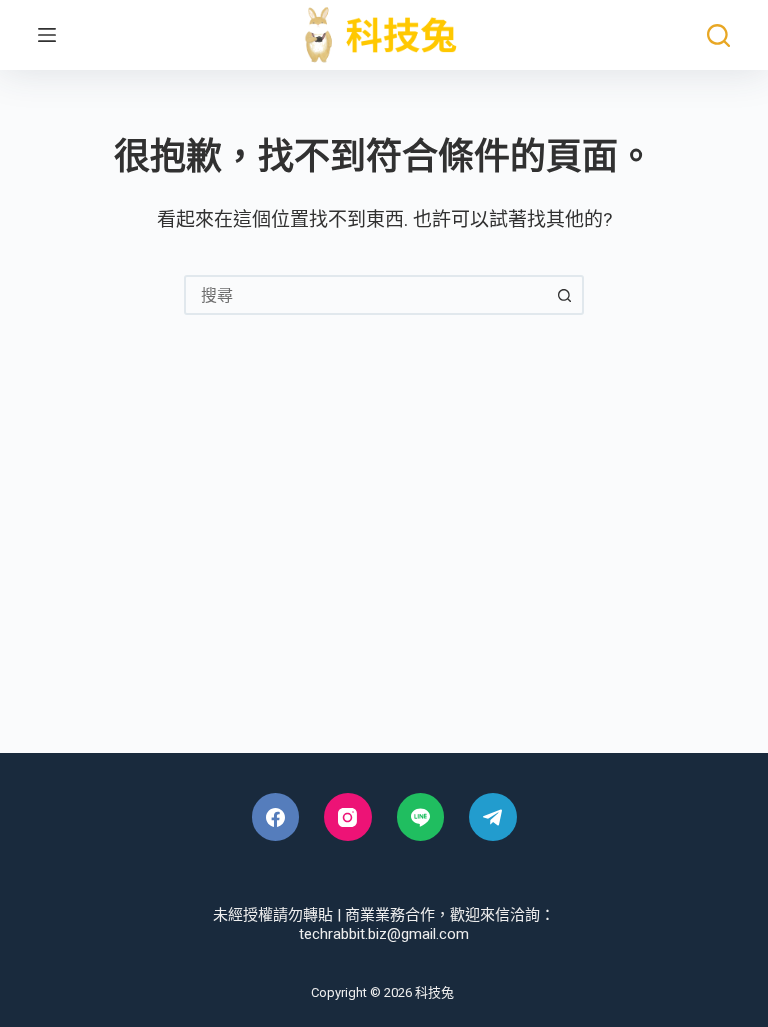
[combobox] (366, 295)
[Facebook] (276, 817)
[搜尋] (718, 35)
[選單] (47, 35)
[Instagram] (348, 817)
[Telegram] (493, 817)
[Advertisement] (383, 583)
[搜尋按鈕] (564, 295)
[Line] (421, 817)
